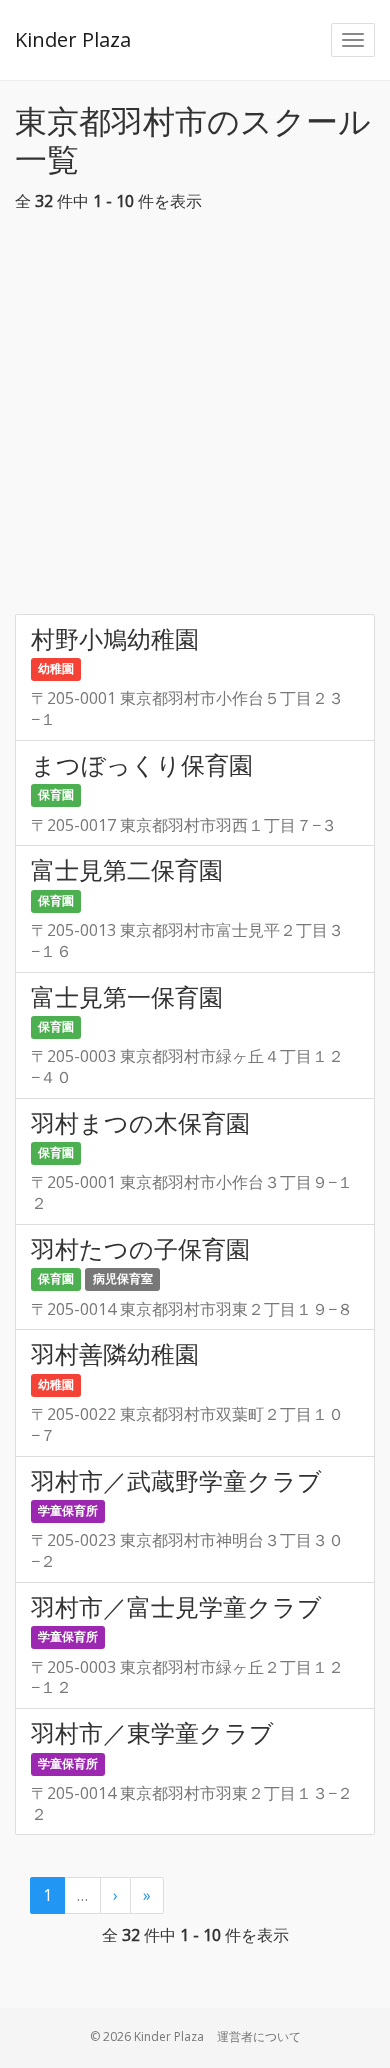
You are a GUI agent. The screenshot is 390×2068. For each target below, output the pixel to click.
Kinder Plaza (73, 39)
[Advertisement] (195, 419)
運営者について (259, 2036)
